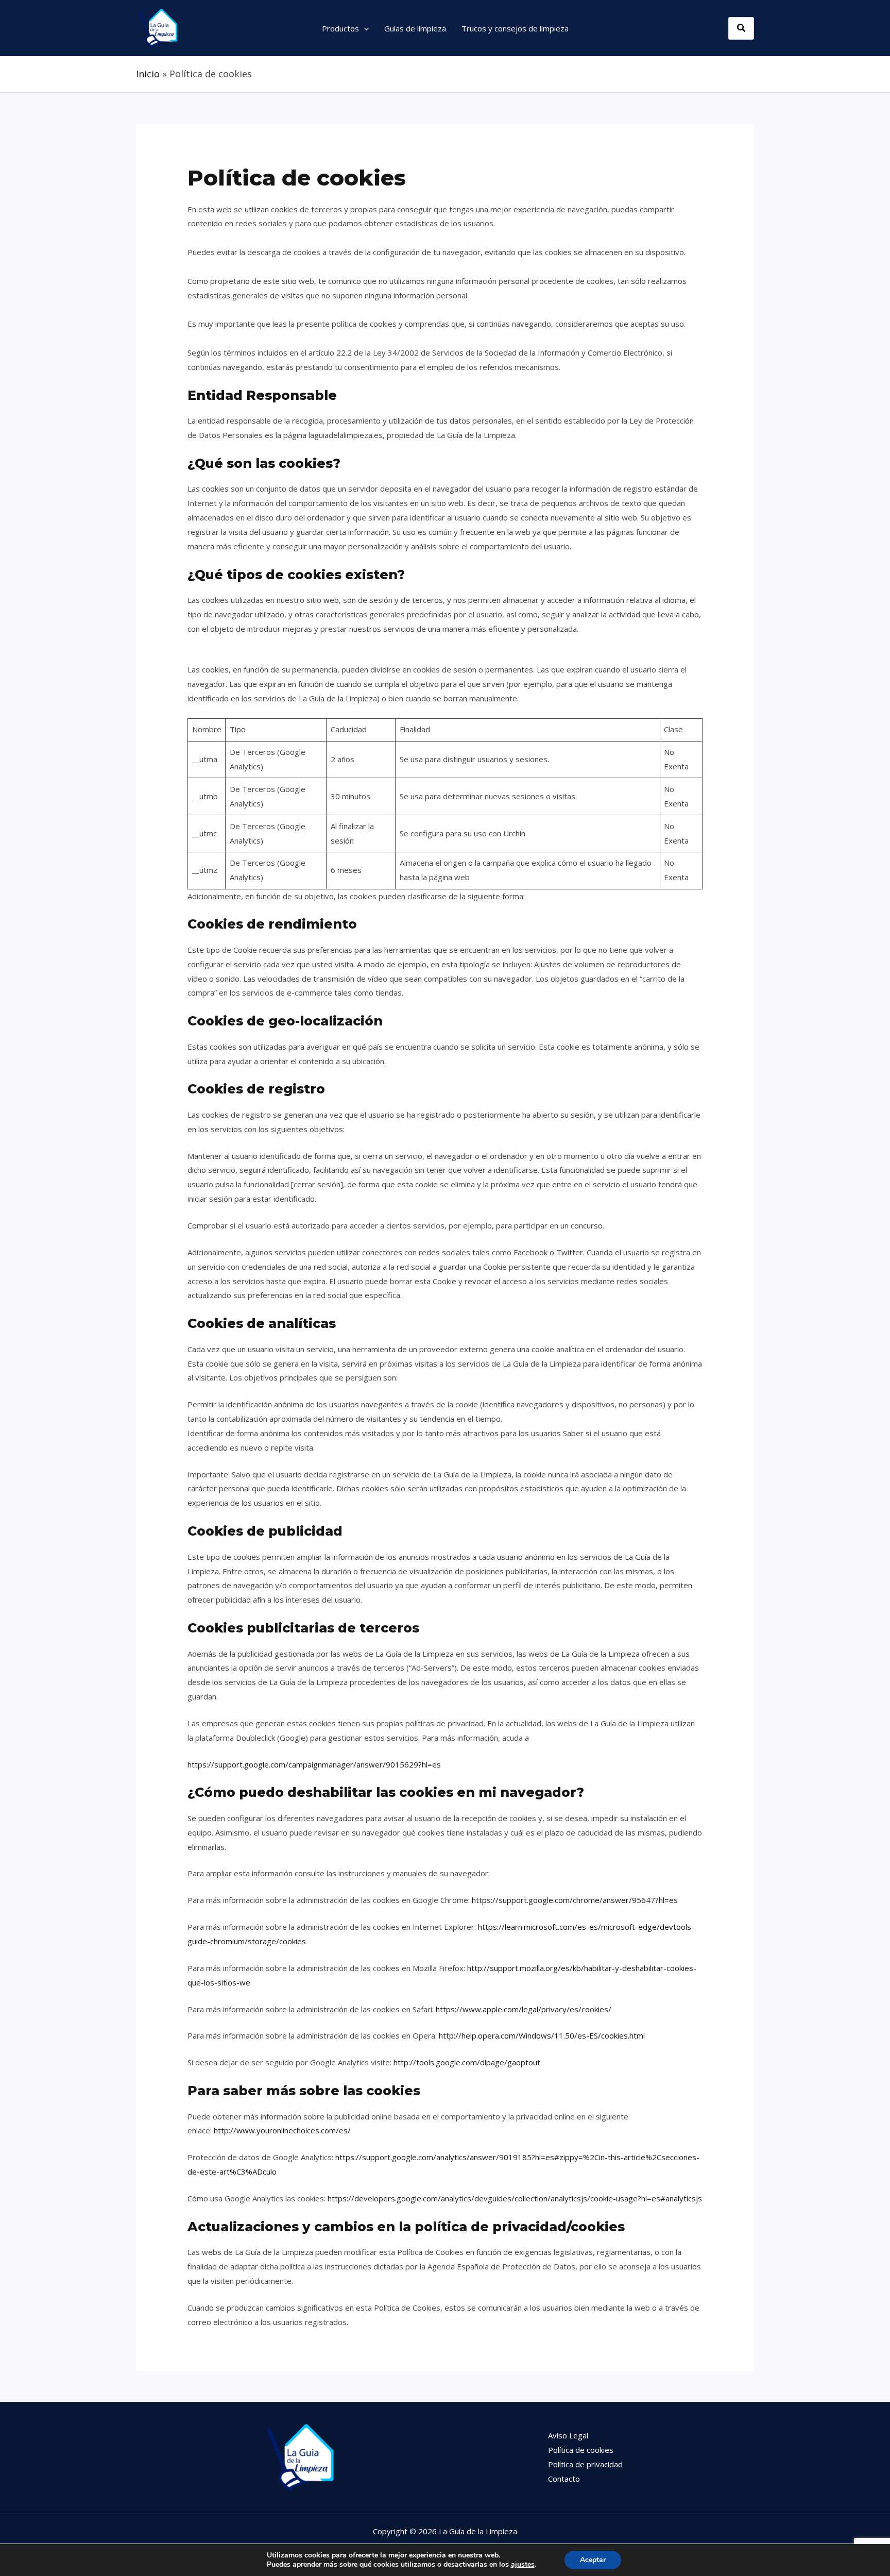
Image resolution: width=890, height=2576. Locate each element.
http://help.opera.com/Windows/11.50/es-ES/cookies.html (542, 2035)
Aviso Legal (568, 2435)
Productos (340, 28)
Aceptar (593, 2560)
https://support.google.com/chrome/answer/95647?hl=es (575, 1900)
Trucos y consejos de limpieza (515, 28)
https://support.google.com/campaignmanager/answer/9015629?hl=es (314, 1764)
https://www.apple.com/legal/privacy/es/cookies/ (524, 2009)
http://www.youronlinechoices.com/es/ (282, 2130)
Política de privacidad (585, 2464)
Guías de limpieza (415, 28)
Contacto (564, 2479)
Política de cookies (581, 2450)
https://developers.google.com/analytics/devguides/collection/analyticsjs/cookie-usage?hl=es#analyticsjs (515, 2198)
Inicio (148, 74)
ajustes (523, 2565)
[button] (364, 28)
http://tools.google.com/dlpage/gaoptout (467, 2062)
